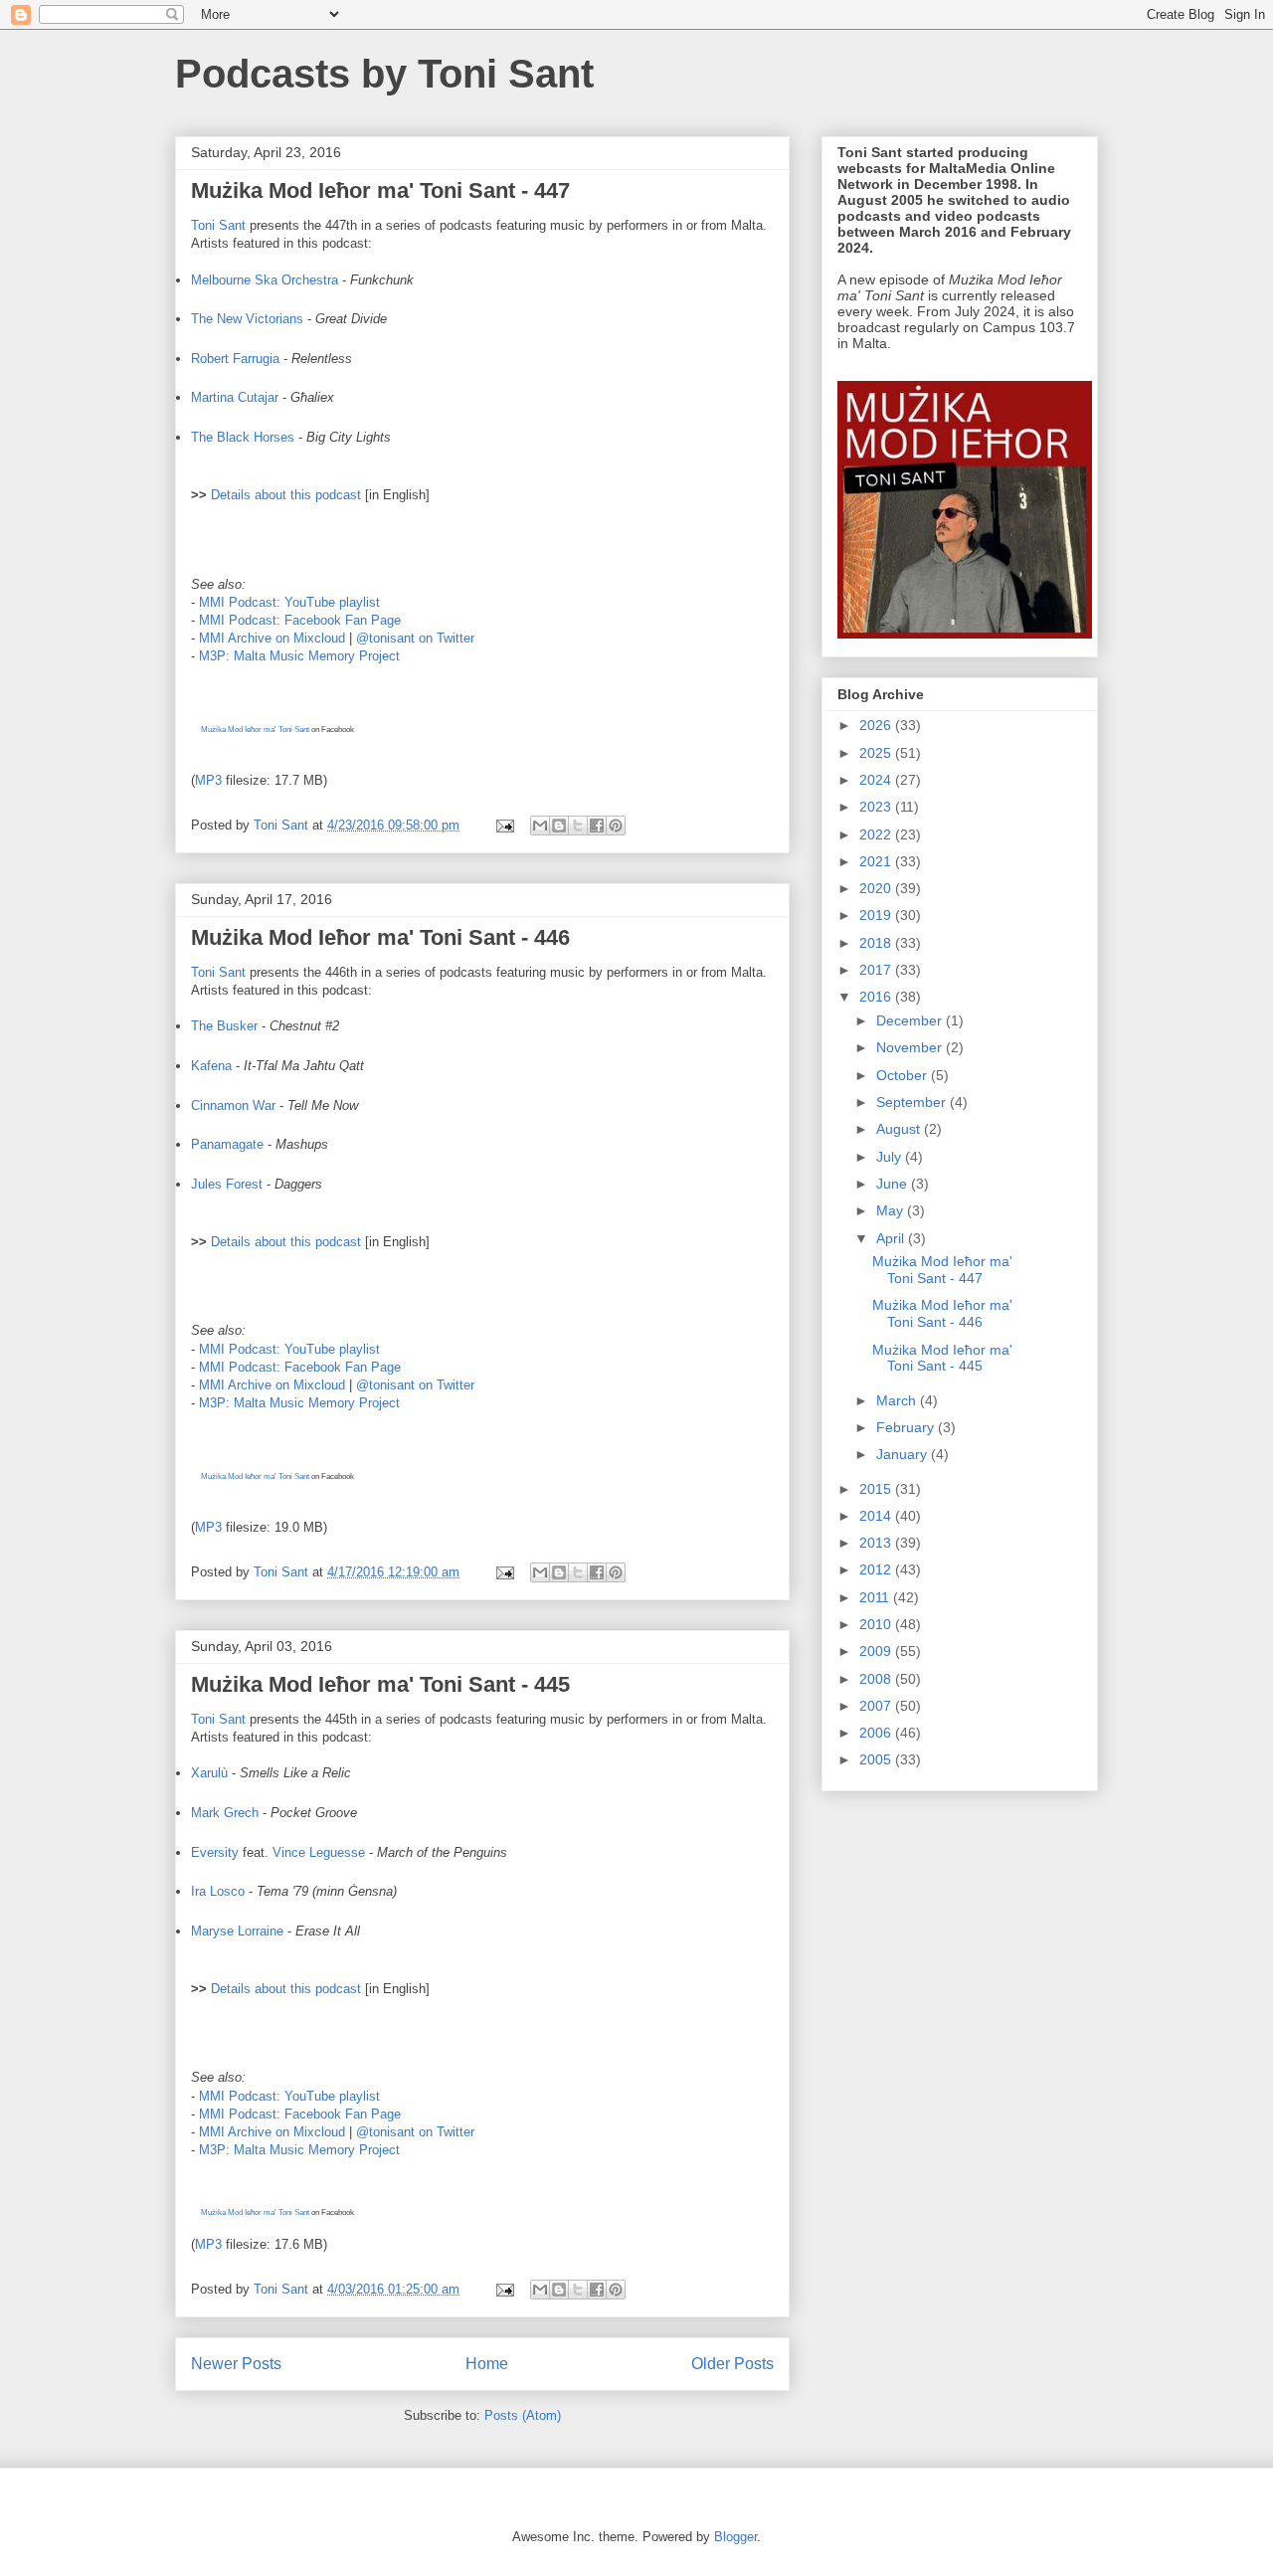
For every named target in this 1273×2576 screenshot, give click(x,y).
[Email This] (540, 826)
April (892, 1238)
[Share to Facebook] (597, 826)
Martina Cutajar (235, 397)
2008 (877, 1679)
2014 (877, 1516)
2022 (877, 834)
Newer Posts (236, 2364)
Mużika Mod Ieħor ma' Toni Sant (255, 730)
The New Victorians (247, 319)
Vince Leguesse (319, 1852)
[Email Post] (504, 825)
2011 (876, 1597)
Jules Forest (227, 1184)
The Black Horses (243, 437)
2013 (877, 1543)
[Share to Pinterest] (616, 826)
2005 (877, 1759)
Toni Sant (218, 225)
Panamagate (227, 1144)
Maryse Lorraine (237, 1931)
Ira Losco (218, 1891)
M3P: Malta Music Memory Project (299, 656)
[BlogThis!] (559, 826)
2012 (877, 1569)
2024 (877, 780)
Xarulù (209, 1773)
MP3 (208, 780)
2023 (877, 807)
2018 (877, 943)
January (904, 1454)
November (911, 1047)
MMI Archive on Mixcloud (272, 638)
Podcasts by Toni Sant (384, 74)
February (907, 1427)
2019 (877, 915)
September (913, 1102)
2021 (877, 861)
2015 (877, 1489)
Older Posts (732, 2364)
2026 (877, 725)
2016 (877, 997)
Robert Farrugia (235, 359)
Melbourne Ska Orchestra (265, 280)
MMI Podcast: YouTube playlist (289, 602)
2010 (877, 1624)
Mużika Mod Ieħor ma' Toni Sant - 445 (380, 1684)
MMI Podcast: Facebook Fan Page (300, 620)
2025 (877, 753)
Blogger (735, 2537)
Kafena (211, 1066)
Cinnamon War (233, 1105)
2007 (877, 1706)
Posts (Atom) (523, 2415)
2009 (877, 1651)
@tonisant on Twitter (415, 638)
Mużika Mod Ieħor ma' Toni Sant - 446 (380, 937)
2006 (877, 1733)
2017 (877, 970)
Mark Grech (225, 1813)
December (911, 1020)
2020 (877, 888)
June (894, 1184)
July (891, 1157)
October (904, 1075)
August (900, 1129)
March (898, 1400)
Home (487, 2364)
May (892, 1210)
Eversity (215, 1852)
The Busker (224, 1026)
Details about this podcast (286, 495)
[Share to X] (578, 826)
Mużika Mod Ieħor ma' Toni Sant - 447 (380, 190)
